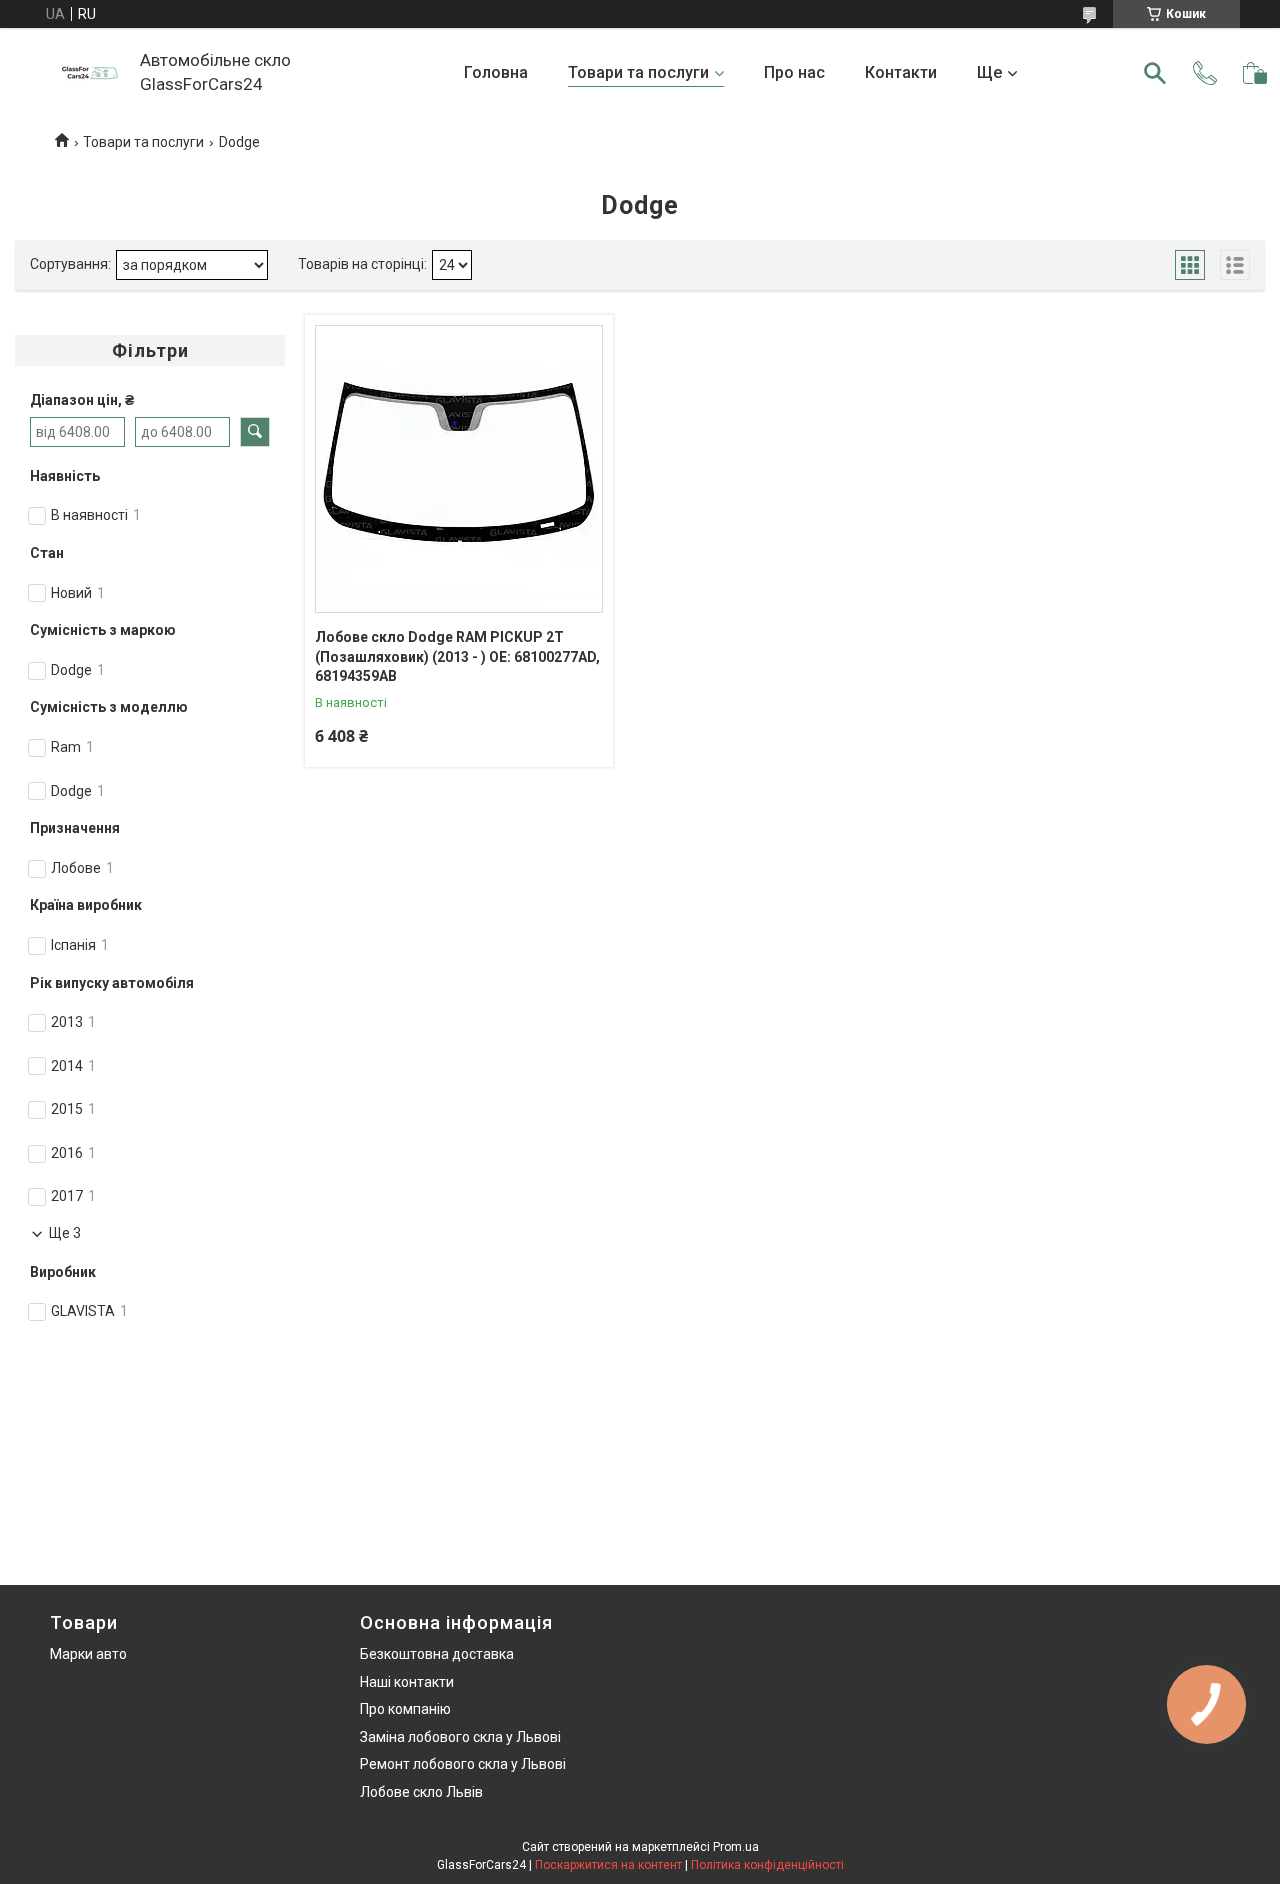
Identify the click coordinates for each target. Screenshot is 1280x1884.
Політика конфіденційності (767, 1865)
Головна (496, 72)
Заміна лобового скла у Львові (460, 1737)
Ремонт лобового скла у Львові (463, 1764)
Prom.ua (736, 1847)
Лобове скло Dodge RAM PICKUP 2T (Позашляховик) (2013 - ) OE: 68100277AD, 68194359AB (457, 656)
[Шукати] (1155, 73)
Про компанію (405, 1709)
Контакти (901, 72)
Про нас (794, 72)
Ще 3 (65, 1233)
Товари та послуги (638, 72)
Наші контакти (407, 1682)
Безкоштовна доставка (437, 1654)
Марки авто (88, 1654)
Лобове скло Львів (421, 1792)
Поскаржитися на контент (608, 1865)
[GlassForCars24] (90, 73)
